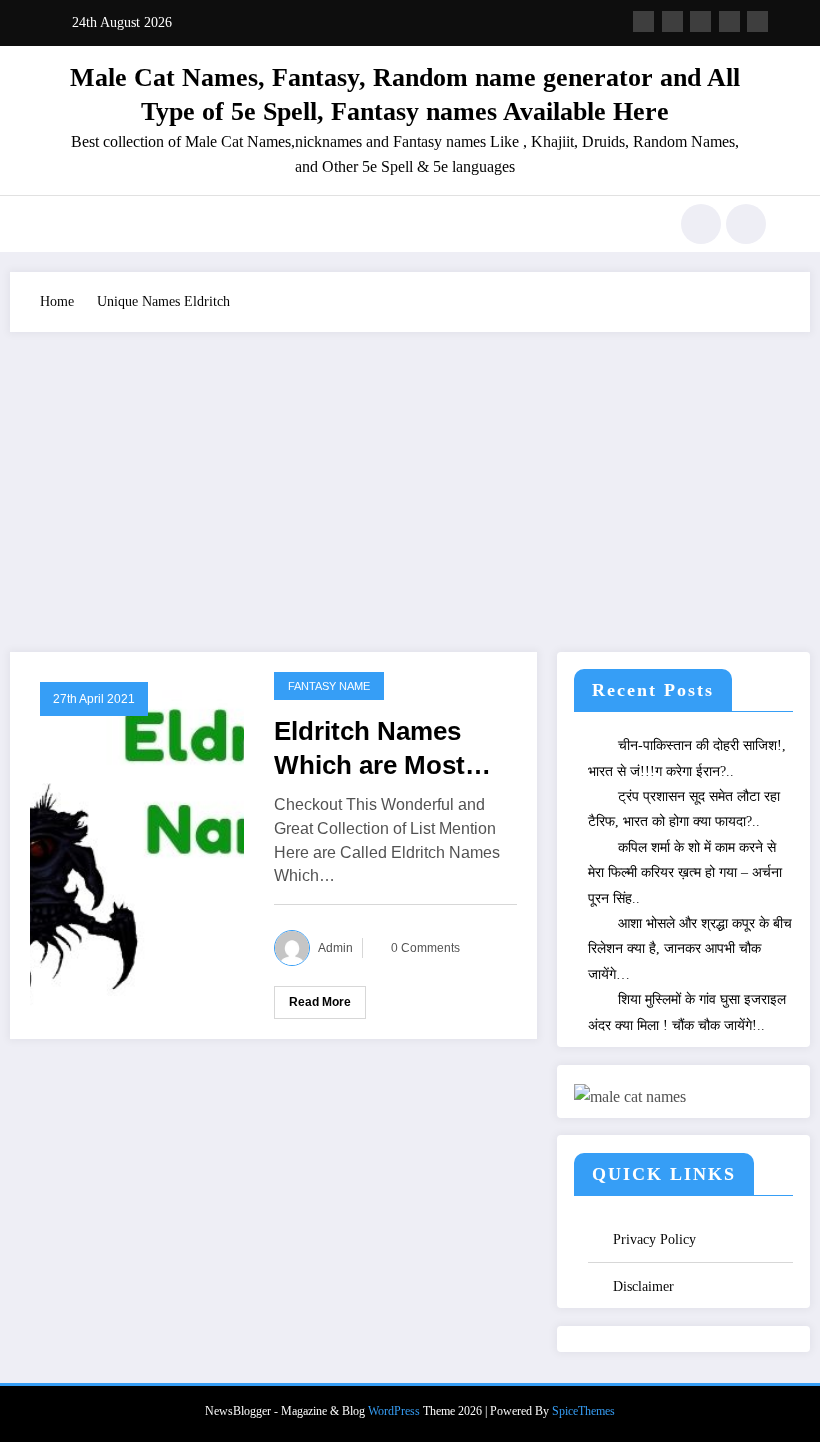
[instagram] (729, 21)
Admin (335, 948)
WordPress (394, 1411)
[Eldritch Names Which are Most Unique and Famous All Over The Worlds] (137, 843)
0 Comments (425, 948)
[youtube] (757, 21)
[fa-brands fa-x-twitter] (672, 21)
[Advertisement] (410, 482)
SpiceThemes (583, 1411)
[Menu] (65, 224)
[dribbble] (700, 21)
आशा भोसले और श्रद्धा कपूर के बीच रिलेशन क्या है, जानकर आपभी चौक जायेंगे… (690, 949)
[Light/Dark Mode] (746, 224)
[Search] (701, 224)
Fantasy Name (329, 686)
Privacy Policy (654, 1239)
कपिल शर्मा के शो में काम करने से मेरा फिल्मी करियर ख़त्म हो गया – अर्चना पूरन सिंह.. (685, 873)
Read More (320, 1002)
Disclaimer (643, 1286)
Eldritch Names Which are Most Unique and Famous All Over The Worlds (375, 749)
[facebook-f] (643, 21)
